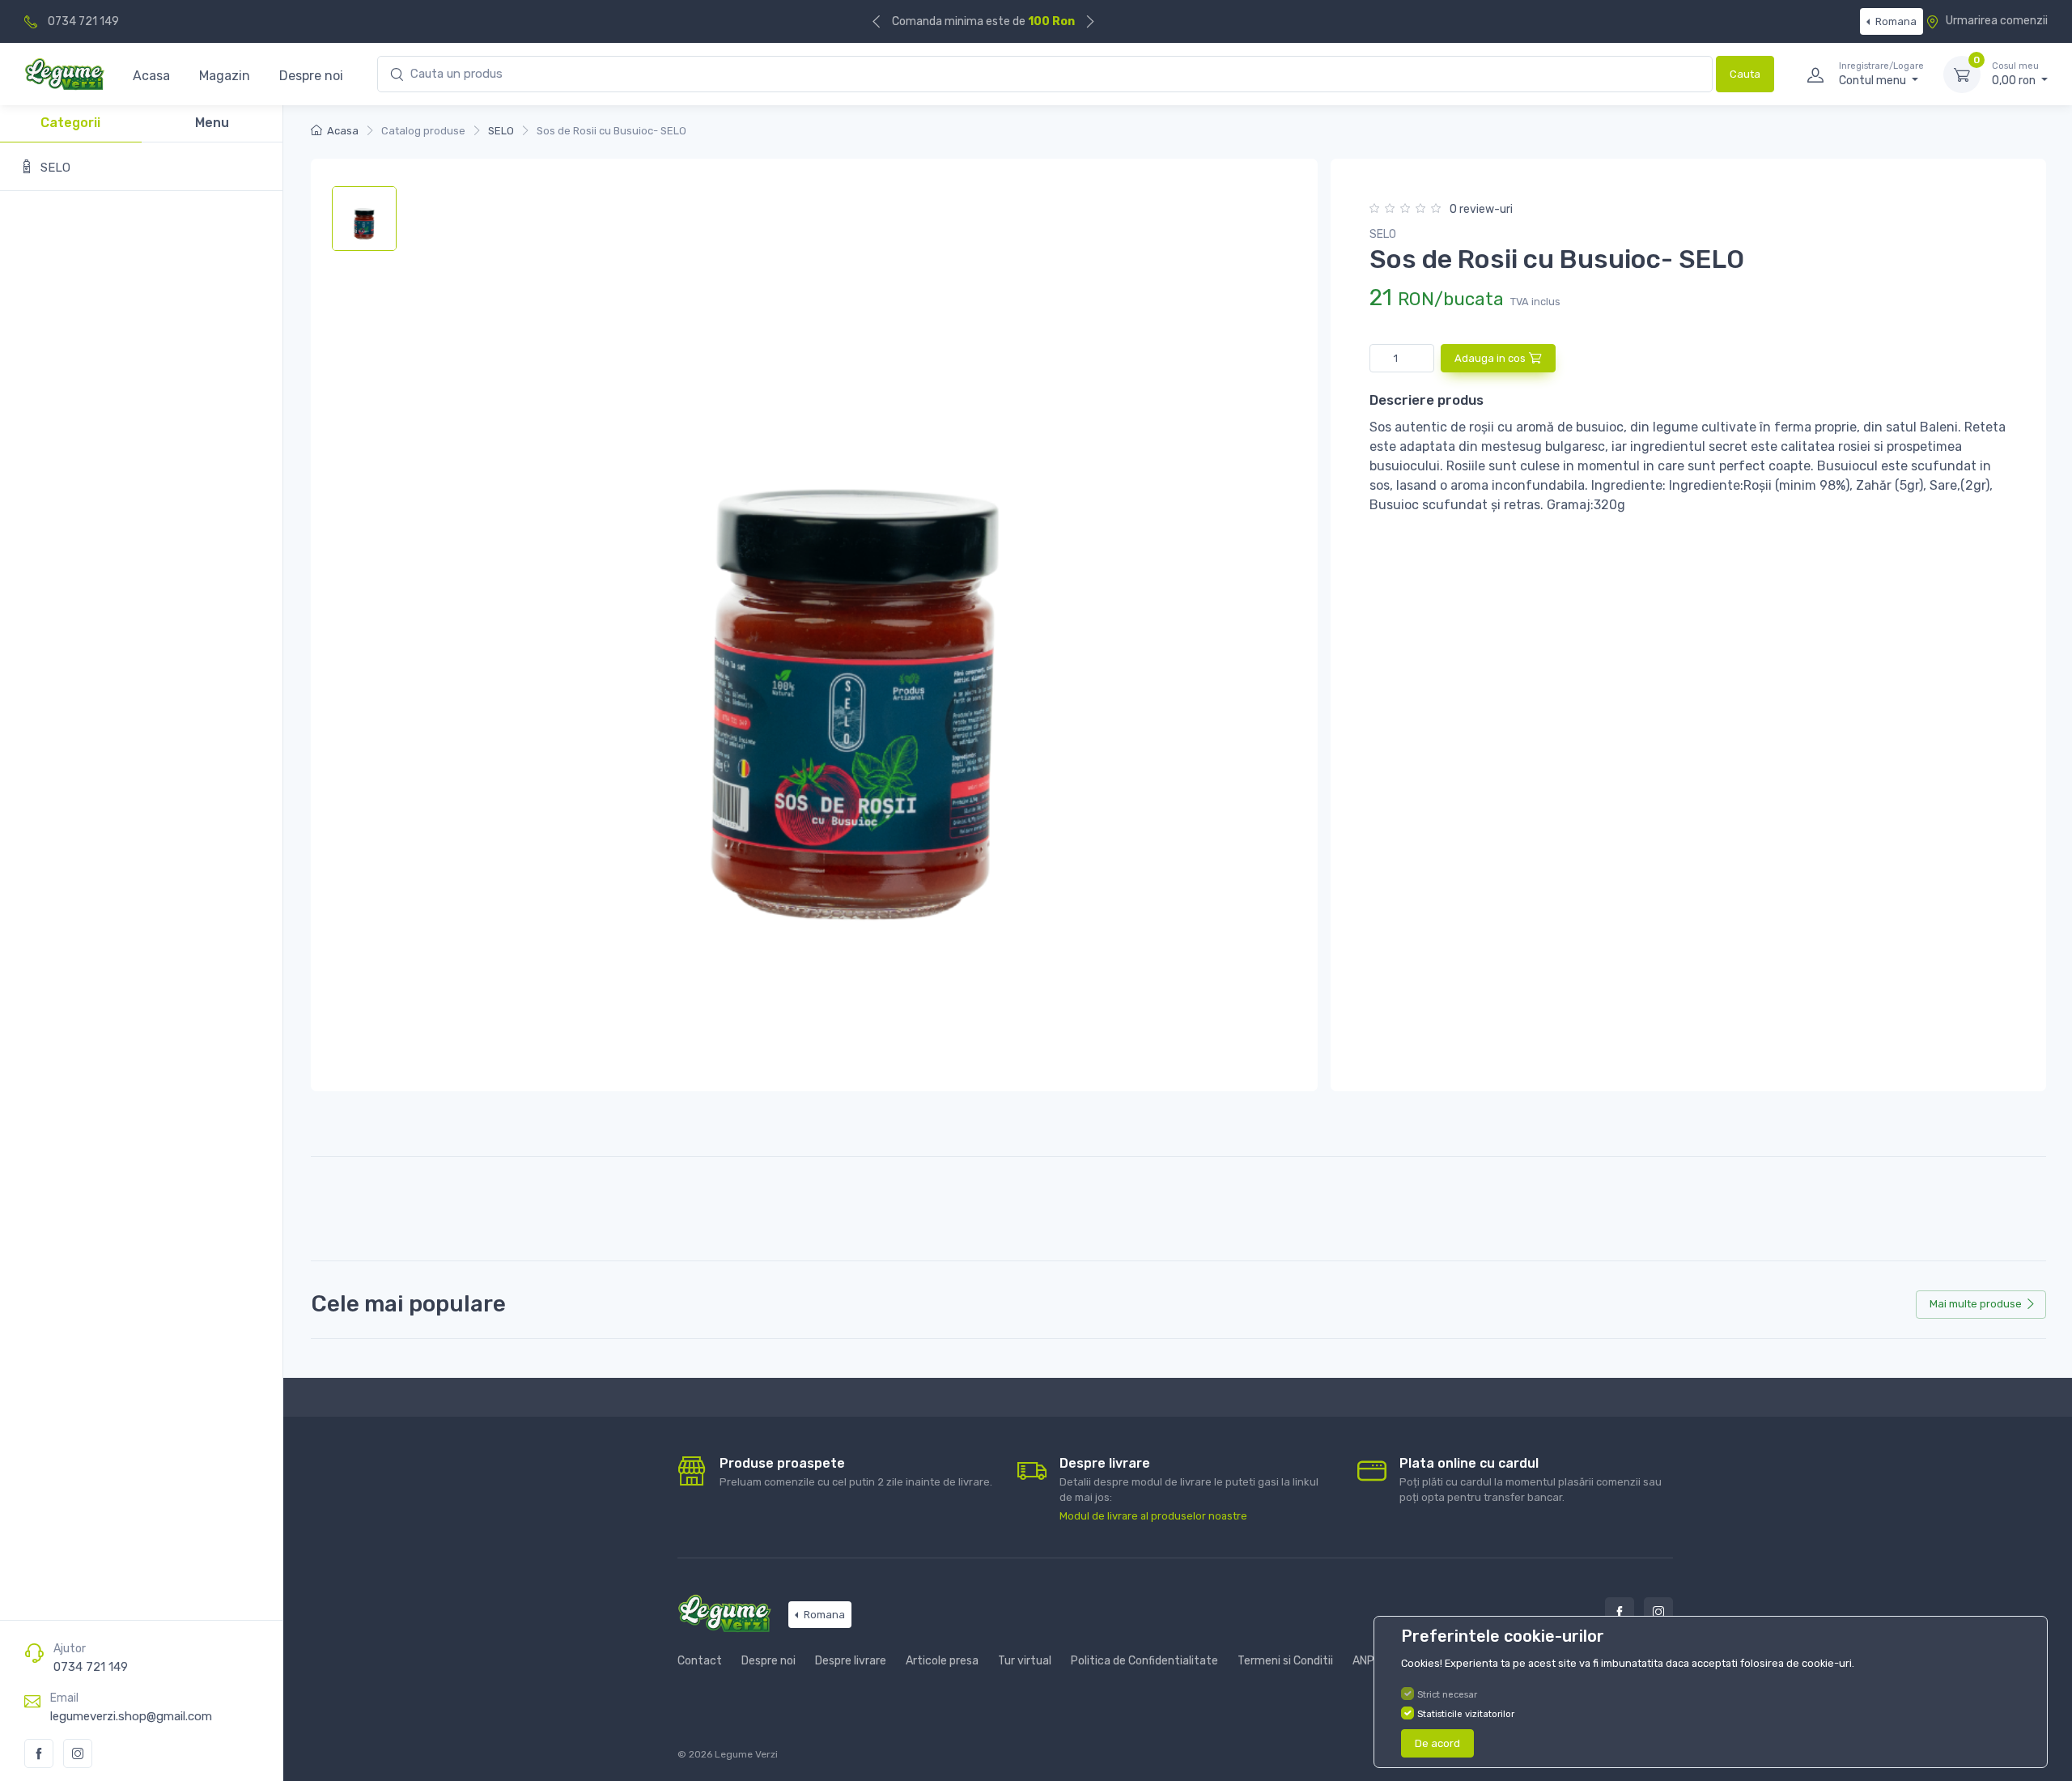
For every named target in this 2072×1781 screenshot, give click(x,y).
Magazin (225, 76)
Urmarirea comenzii (1996, 21)
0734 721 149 (83, 21)
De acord (1437, 1743)
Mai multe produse (1976, 1304)
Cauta (1745, 74)
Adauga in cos (1490, 358)
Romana (1895, 21)
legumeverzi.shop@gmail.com (131, 1716)
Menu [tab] (212, 123)
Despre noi (311, 76)
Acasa (151, 76)
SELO (501, 131)
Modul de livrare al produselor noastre (1153, 1516)
